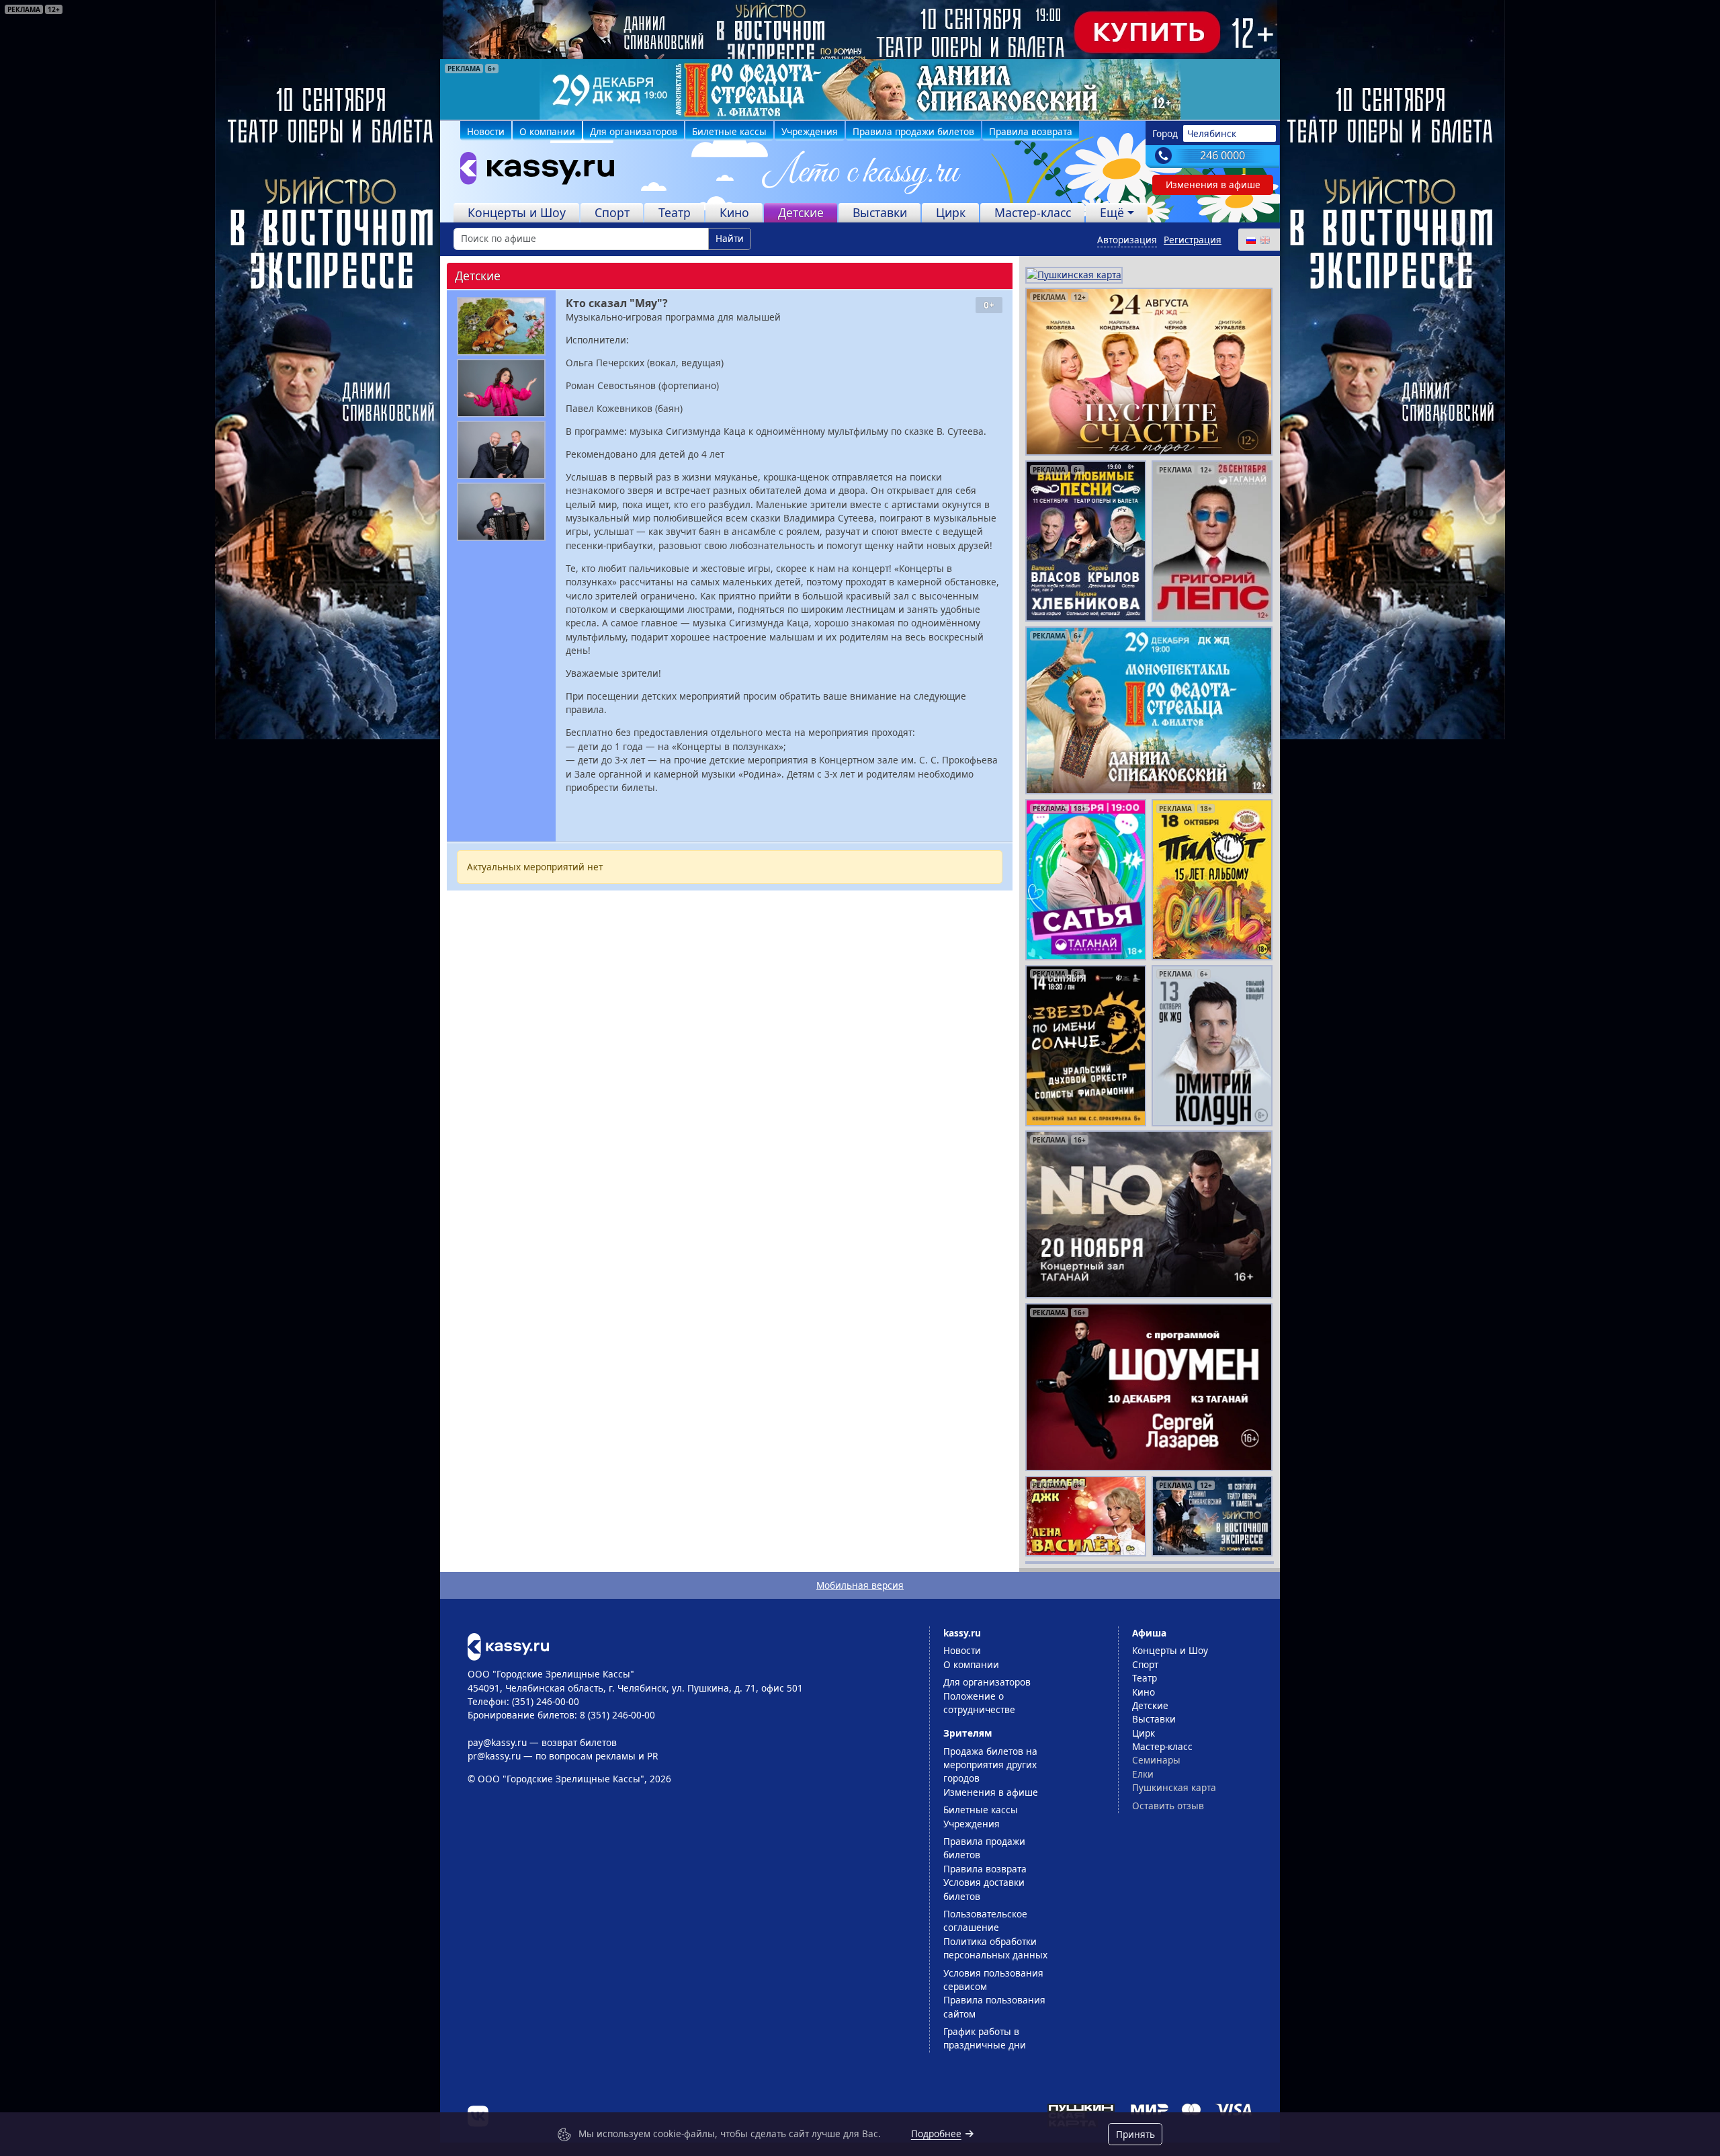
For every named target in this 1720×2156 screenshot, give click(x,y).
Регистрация (1193, 240)
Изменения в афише (1213, 184)
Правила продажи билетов (913, 131)
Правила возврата (1031, 131)
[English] (1264, 240)
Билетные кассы (729, 131)
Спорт (612, 212)
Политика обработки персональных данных (995, 1948)
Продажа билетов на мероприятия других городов (990, 1765)
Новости (486, 131)
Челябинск (1212, 133)
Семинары (1156, 1760)
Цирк (951, 212)
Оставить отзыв (1168, 1806)
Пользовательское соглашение (985, 1920)
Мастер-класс (1033, 212)
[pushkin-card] (1074, 274)
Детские (801, 212)
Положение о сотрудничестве (979, 1703)
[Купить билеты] (508, 1646)
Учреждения (810, 131)
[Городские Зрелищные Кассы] (531, 171)
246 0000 (1222, 155)
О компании (547, 131)
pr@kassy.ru (494, 1756)
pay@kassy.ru (497, 1742)
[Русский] (1250, 240)
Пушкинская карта (1174, 1787)
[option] (860, 89)
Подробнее (936, 2133)
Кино (734, 212)
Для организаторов (634, 131)
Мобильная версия (860, 1585)
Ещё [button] (1112, 212)
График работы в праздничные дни (985, 2038)
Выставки (880, 212)
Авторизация (1127, 240)
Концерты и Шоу (517, 212)
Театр (675, 212)
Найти (730, 238)
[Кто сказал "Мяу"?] (501, 326)
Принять (1135, 2134)
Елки (1143, 1774)
